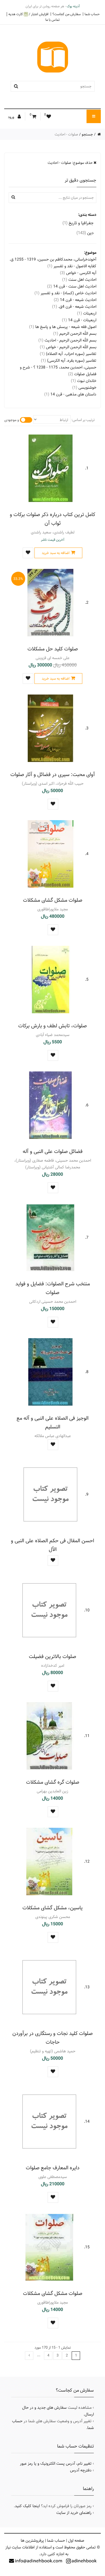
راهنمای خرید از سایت (74, 2513)
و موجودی (12, 420)
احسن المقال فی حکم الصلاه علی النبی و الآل (53, 1545)
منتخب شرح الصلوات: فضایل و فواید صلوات (53, 1288)
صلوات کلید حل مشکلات (53, 649)
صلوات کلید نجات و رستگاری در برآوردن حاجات (53, 2038)
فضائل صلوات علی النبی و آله (53, 1151)
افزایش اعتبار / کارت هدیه (28, 14)
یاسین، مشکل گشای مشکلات (53, 1908)
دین (85, 233)
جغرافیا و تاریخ (78, 223)
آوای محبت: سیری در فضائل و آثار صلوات (53, 774)
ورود (11, 117)
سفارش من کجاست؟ (66, 14)
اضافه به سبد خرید (56, 553)
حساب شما (92, 14)
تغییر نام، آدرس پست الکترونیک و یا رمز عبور (56, 2464)
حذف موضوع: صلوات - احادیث (71, 163)
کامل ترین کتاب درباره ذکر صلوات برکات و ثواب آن (53, 519)
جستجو (87, 134)
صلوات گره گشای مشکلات (53, 1782)
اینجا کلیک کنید (27, 2506)
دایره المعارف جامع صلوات (53, 2168)
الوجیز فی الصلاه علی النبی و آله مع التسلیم (53, 1422)
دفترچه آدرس (81, 2470)
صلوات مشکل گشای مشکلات (53, 900)
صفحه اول (76, 2541)
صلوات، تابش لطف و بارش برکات (53, 1026)
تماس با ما (53, 20)
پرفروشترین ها (32, 2541)
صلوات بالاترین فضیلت (53, 1656)
